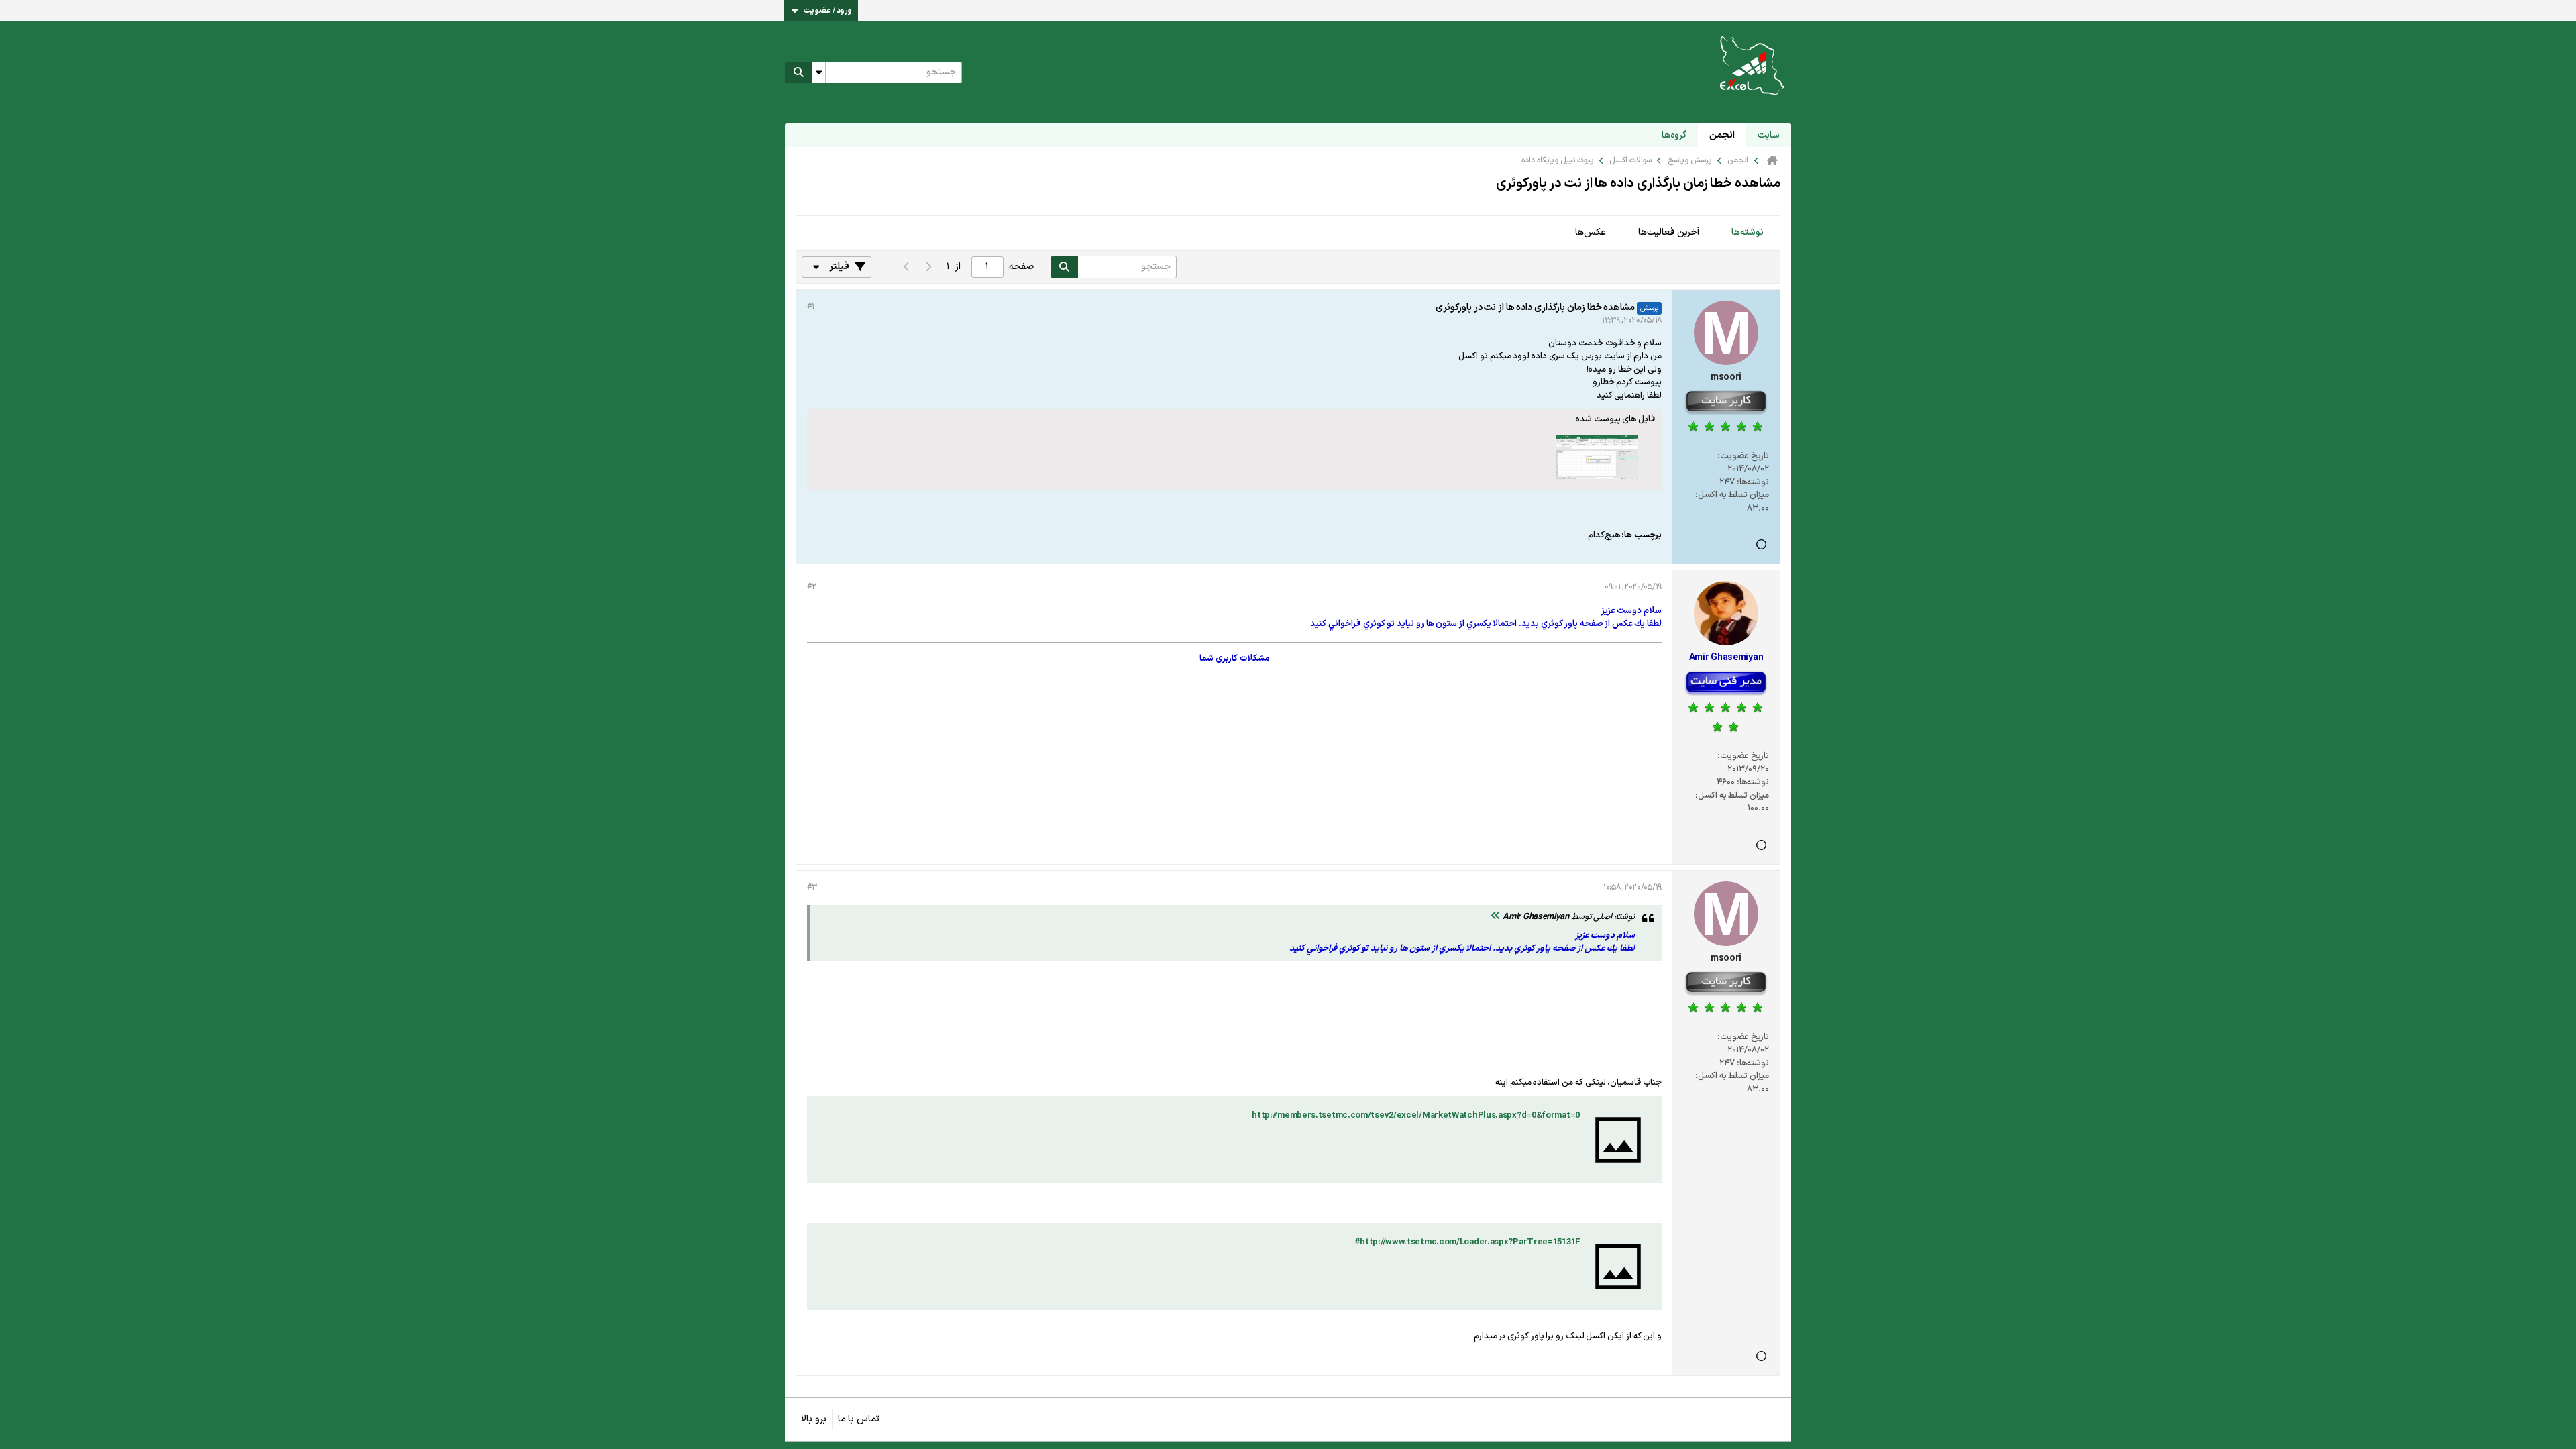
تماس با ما (859, 1419)
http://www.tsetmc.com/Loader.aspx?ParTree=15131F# (1467, 1242)
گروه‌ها (1674, 135)
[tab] (1748, 233)
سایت (1769, 135)
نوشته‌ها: (1753, 482)
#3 (812, 888)
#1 (810, 307)
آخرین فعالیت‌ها (1669, 232)
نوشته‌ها (1748, 232)
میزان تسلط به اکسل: (1732, 495)
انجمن (1722, 135)
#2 (811, 587)
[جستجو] (798, 72)
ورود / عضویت (828, 11)
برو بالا (814, 1419)
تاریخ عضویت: (1743, 456)
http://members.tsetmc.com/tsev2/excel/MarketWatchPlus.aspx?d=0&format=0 (1416, 1116)
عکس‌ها (1591, 232)
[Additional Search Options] (818, 72)
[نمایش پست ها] (1496, 917)
